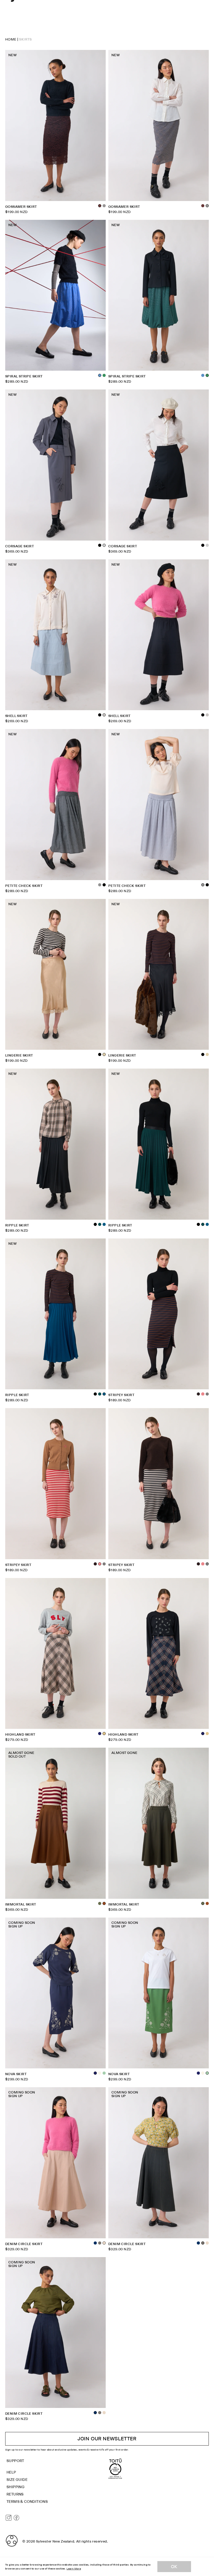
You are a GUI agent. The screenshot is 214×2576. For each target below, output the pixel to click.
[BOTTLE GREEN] (100, 1224)
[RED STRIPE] (203, 1394)
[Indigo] (95, 2243)
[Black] (100, 545)
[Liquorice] (100, 2243)
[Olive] (100, 1903)
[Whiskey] (207, 1903)
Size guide (17, 2480)
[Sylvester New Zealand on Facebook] (16, 2518)
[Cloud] (207, 715)
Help (11, 2472)
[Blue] (203, 375)
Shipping (16, 2487)
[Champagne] (207, 1054)
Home (11, 39)
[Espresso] (203, 206)
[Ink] (100, 1734)
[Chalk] (100, 2073)
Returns (15, 2494)
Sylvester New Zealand (55, 2541)
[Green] (104, 375)
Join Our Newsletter (107, 2439)
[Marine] (104, 1224)
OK (174, 2567)
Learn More (74, 2569)
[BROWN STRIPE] (95, 1564)
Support (15, 2461)
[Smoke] (104, 206)
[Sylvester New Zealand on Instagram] (9, 2518)
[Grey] (100, 885)
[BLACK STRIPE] (207, 1394)
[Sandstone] (207, 2243)
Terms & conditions (27, 2502)
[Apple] (104, 2073)
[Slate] (207, 545)
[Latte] (207, 1734)
